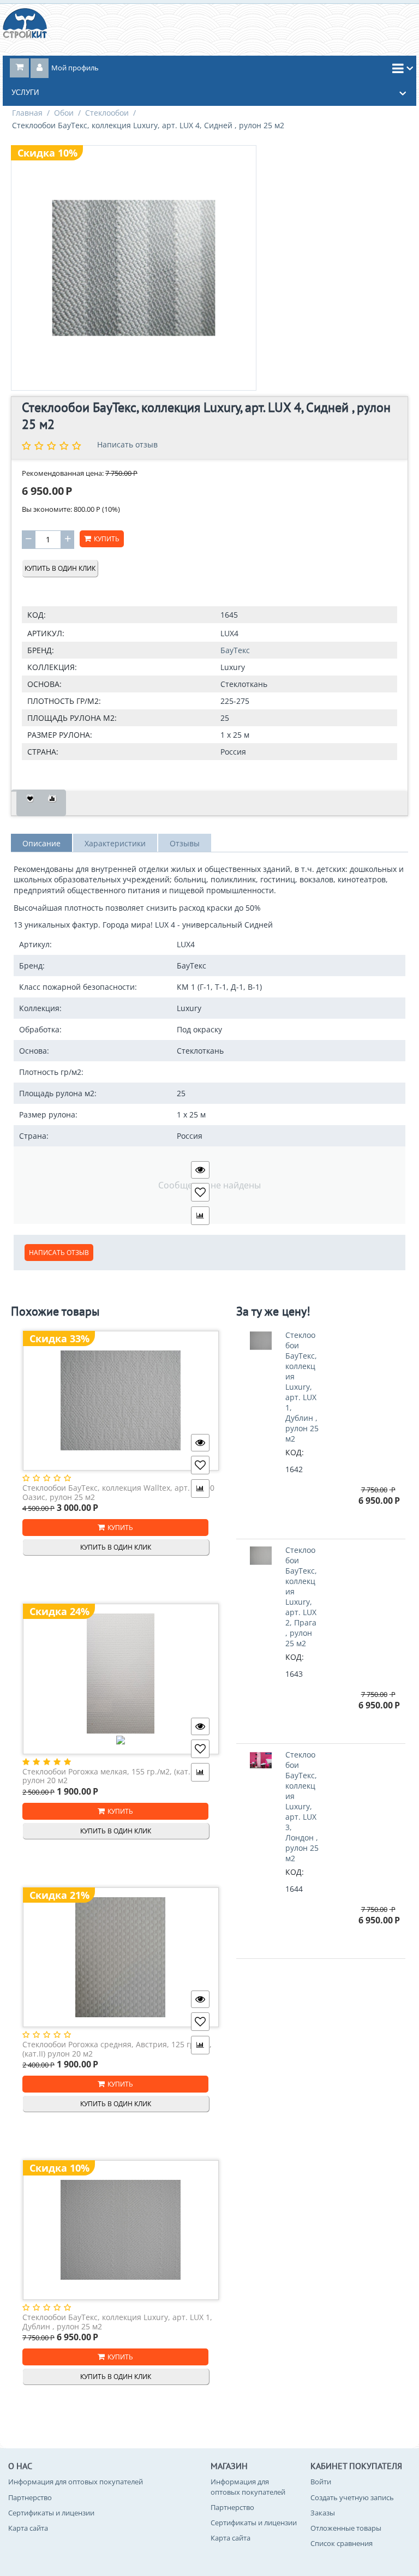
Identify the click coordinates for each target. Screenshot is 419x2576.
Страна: (43, 752)
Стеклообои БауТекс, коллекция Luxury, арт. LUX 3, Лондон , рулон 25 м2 (302, 1806)
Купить (107, 539)
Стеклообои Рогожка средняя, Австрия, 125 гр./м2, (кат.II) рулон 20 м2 (117, 2049)
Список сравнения (342, 2543)
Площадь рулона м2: (72, 718)
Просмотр (200, 1170)
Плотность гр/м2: (64, 701)
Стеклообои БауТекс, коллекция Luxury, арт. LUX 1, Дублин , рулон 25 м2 (117, 2322)
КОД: (37, 615)
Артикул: (46, 633)
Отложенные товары (346, 2528)
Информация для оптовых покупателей (76, 2482)
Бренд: (41, 650)
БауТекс (235, 650)
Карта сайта (28, 2528)
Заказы (323, 2513)
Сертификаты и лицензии (51, 2513)
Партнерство (30, 2497)
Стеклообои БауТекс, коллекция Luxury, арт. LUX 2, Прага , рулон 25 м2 (301, 1597)
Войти (321, 2482)
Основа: (44, 684)
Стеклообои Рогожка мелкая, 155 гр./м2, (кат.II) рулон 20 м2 (110, 1776)
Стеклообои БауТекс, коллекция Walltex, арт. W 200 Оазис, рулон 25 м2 (118, 1493)
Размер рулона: (60, 735)
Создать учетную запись (352, 2497)
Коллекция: (52, 667)
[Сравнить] (52, 803)
